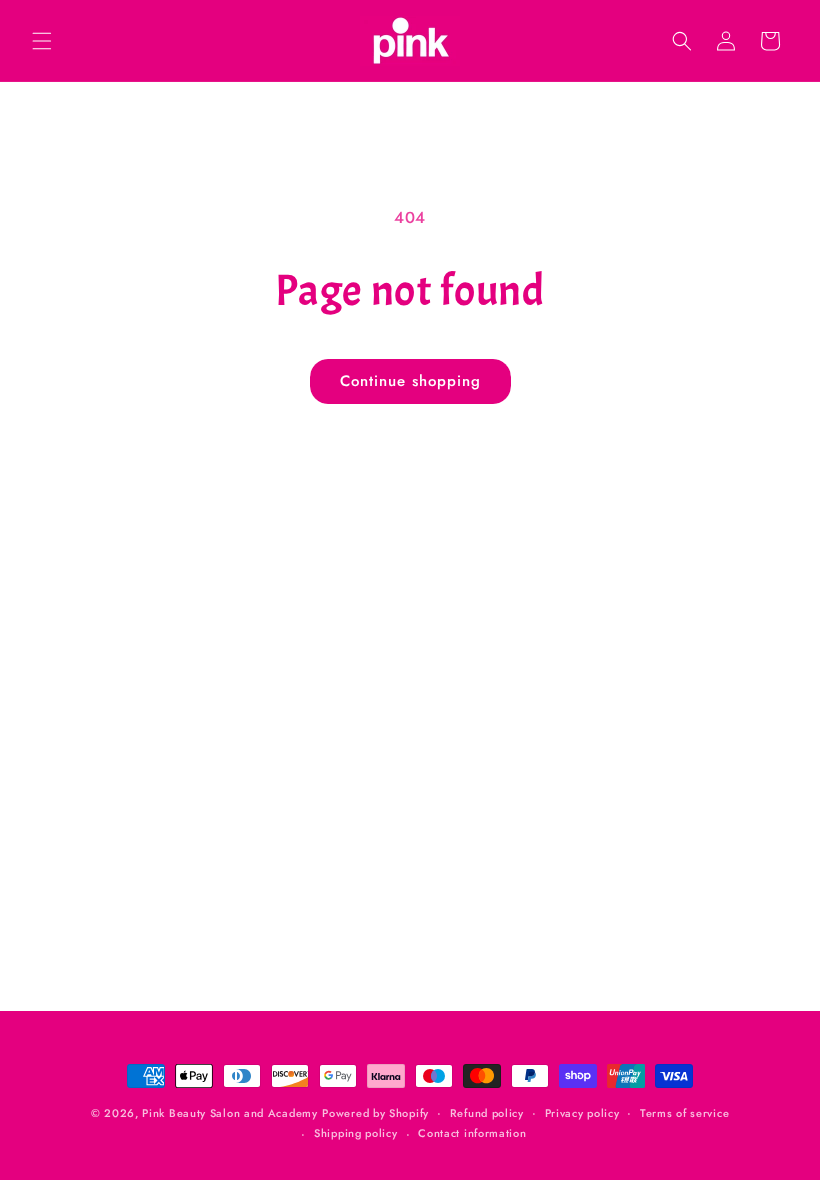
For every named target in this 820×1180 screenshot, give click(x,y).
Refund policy (487, 1113)
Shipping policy (356, 1133)
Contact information (472, 1133)
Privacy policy (582, 1113)
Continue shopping (410, 381)
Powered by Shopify (375, 1113)
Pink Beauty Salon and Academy (229, 1113)
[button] (42, 41)
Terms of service (684, 1113)
